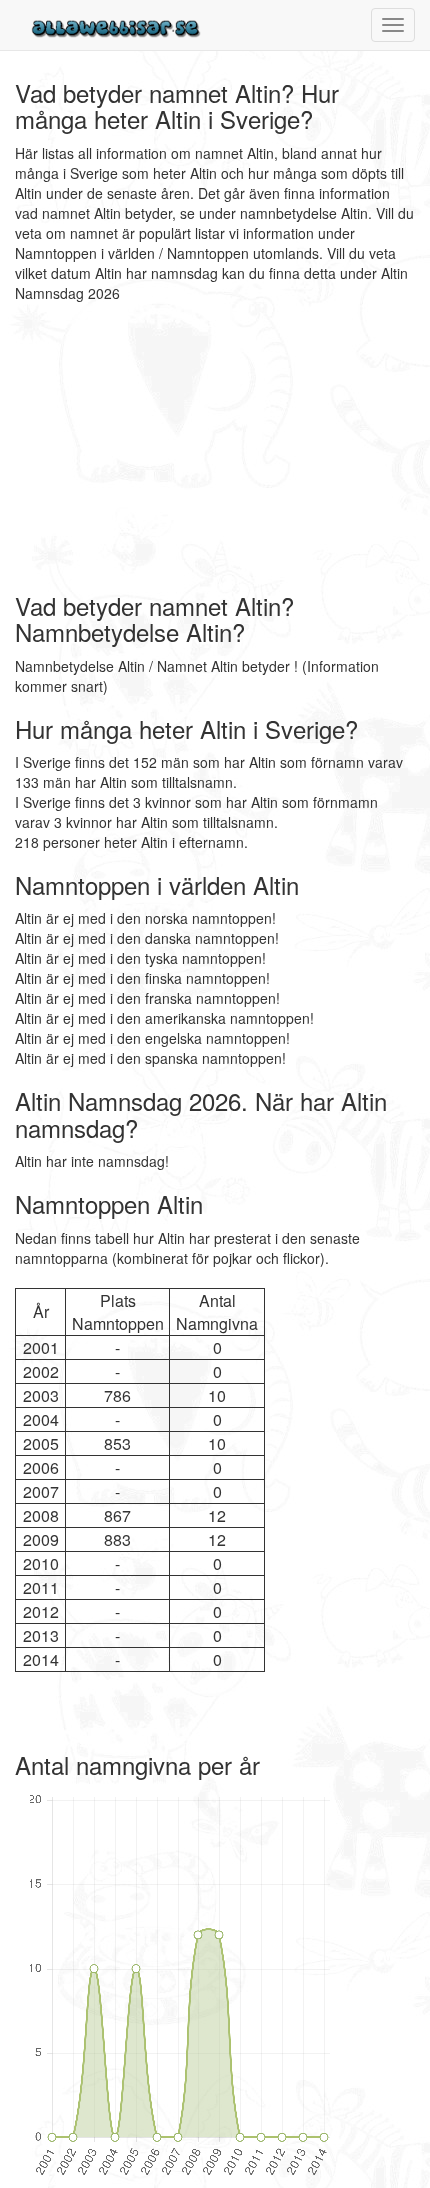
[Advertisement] (140, 448)
